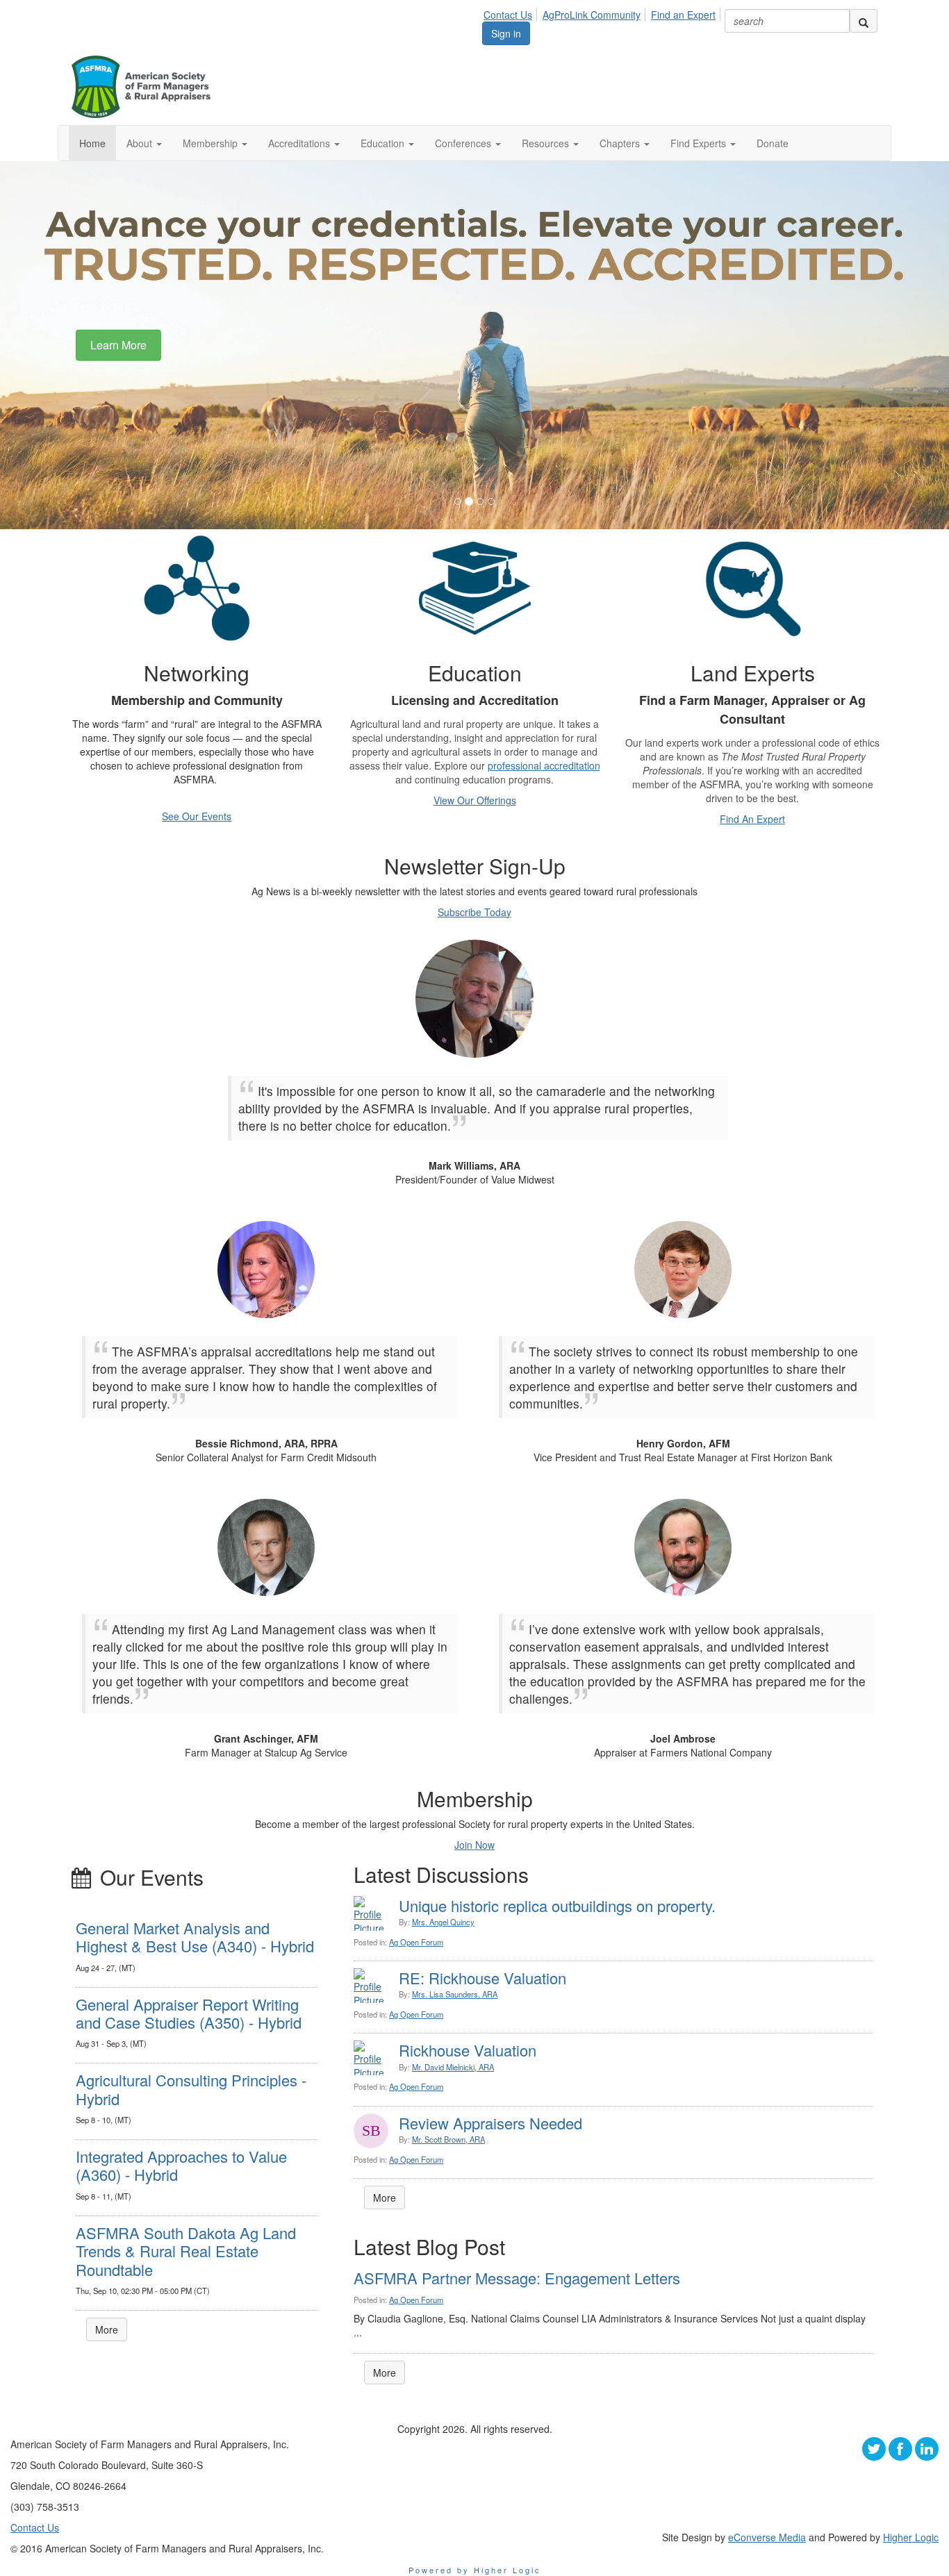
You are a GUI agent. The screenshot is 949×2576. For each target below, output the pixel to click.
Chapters (621, 143)
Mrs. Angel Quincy (443, 1922)
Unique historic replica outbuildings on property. (557, 1905)
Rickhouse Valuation (468, 2050)
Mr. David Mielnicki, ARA (453, 2067)
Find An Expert (752, 819)
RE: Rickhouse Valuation (482, 1978)
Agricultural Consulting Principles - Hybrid (191, 2089)
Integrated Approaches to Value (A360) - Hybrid (181, 2165)
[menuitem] (512, 13)
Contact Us (508, 15)
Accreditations (300, 143)
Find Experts (700, 143)
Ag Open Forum (416, 1942)
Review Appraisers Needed (490, 2123)
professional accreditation (544, 765)
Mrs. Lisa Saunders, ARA (455, 1994)
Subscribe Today (474, 912)
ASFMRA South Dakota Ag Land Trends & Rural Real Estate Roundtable (186, 2251)
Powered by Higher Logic (475, 2570)
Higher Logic (911, 2537)
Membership (212, 143)
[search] (864, 21)
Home (92, 143)
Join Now (474, 1845)
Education (384, 143)
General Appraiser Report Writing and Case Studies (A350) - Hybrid (189, 2013)
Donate (773, 143)
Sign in (506, 33)
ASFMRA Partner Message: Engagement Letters (517, 2278)
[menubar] (603, 13)
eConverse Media (767, 2537)
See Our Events (197, 816)
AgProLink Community (592, 15)
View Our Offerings (475, 800)
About (141, 143)
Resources (547, 143)
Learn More (118, 345)
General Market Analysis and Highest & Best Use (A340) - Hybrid (195, 1937)
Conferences (464, 143)
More (107, 2329)
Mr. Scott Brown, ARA (448, 2139)
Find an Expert (683, 15)
